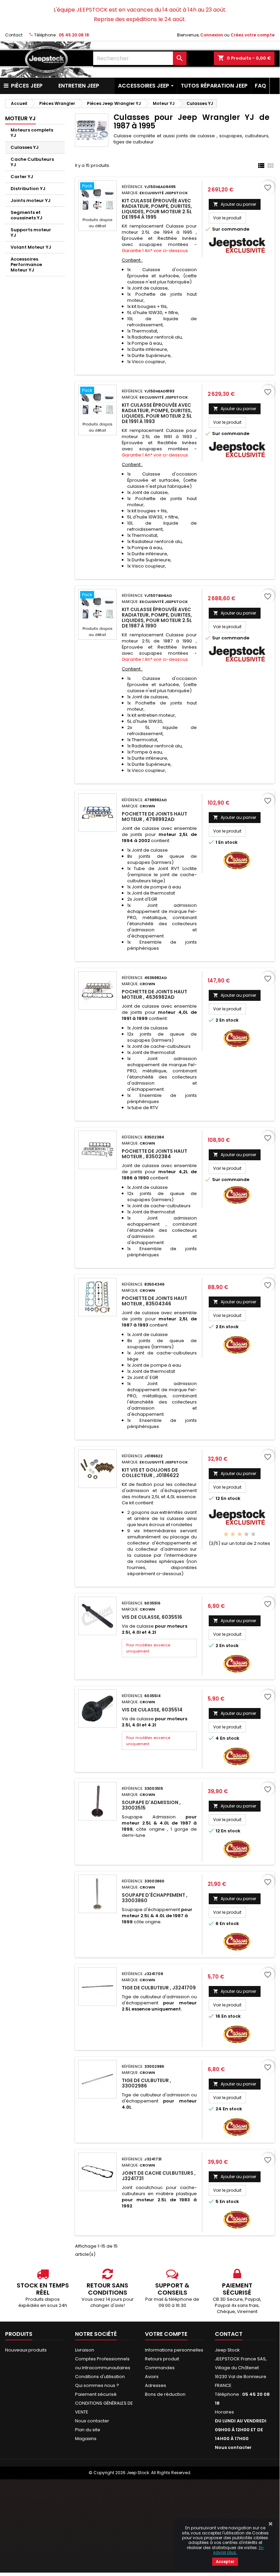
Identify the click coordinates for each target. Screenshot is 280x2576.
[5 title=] (253, 1534)
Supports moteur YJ (31, 232)
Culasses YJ (25, 147)
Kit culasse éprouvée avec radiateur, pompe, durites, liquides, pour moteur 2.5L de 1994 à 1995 (157, 209)
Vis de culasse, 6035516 (152, 1617)
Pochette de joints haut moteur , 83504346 (154, 1301)
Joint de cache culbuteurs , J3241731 (159, 2176)
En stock (228, 842)
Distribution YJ (28, 189)
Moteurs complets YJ (32, 133)
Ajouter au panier (235, 204)
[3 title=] (240, 1534)
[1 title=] (226, 1534)
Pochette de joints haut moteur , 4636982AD (154, 994)
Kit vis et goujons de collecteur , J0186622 (150, 1473)
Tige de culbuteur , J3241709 (159, 1988)
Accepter (225, 2562)
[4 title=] (246, 1534)
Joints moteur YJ (31, 200)
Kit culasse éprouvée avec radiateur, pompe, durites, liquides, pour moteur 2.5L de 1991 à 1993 (157, 413)
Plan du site (88, 2430)
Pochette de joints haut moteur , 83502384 (154, 1154)
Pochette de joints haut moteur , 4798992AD (154, 817)
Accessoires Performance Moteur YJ (26, 265)
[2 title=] (233, 1534)
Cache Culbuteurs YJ (32, 162)
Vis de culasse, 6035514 (152, 1710)
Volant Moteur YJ (31, 247)
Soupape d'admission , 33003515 (151, 1805)
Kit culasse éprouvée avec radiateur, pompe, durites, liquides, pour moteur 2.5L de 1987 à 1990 (157, 618)
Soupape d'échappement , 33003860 (155, 1898)
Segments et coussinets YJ (26, 215)
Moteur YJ (20, 118)
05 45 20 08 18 (74, 35)
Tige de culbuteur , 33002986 (146, 2083)
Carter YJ (22, 177)
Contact (14, 35)
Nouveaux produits (26, 2350)
